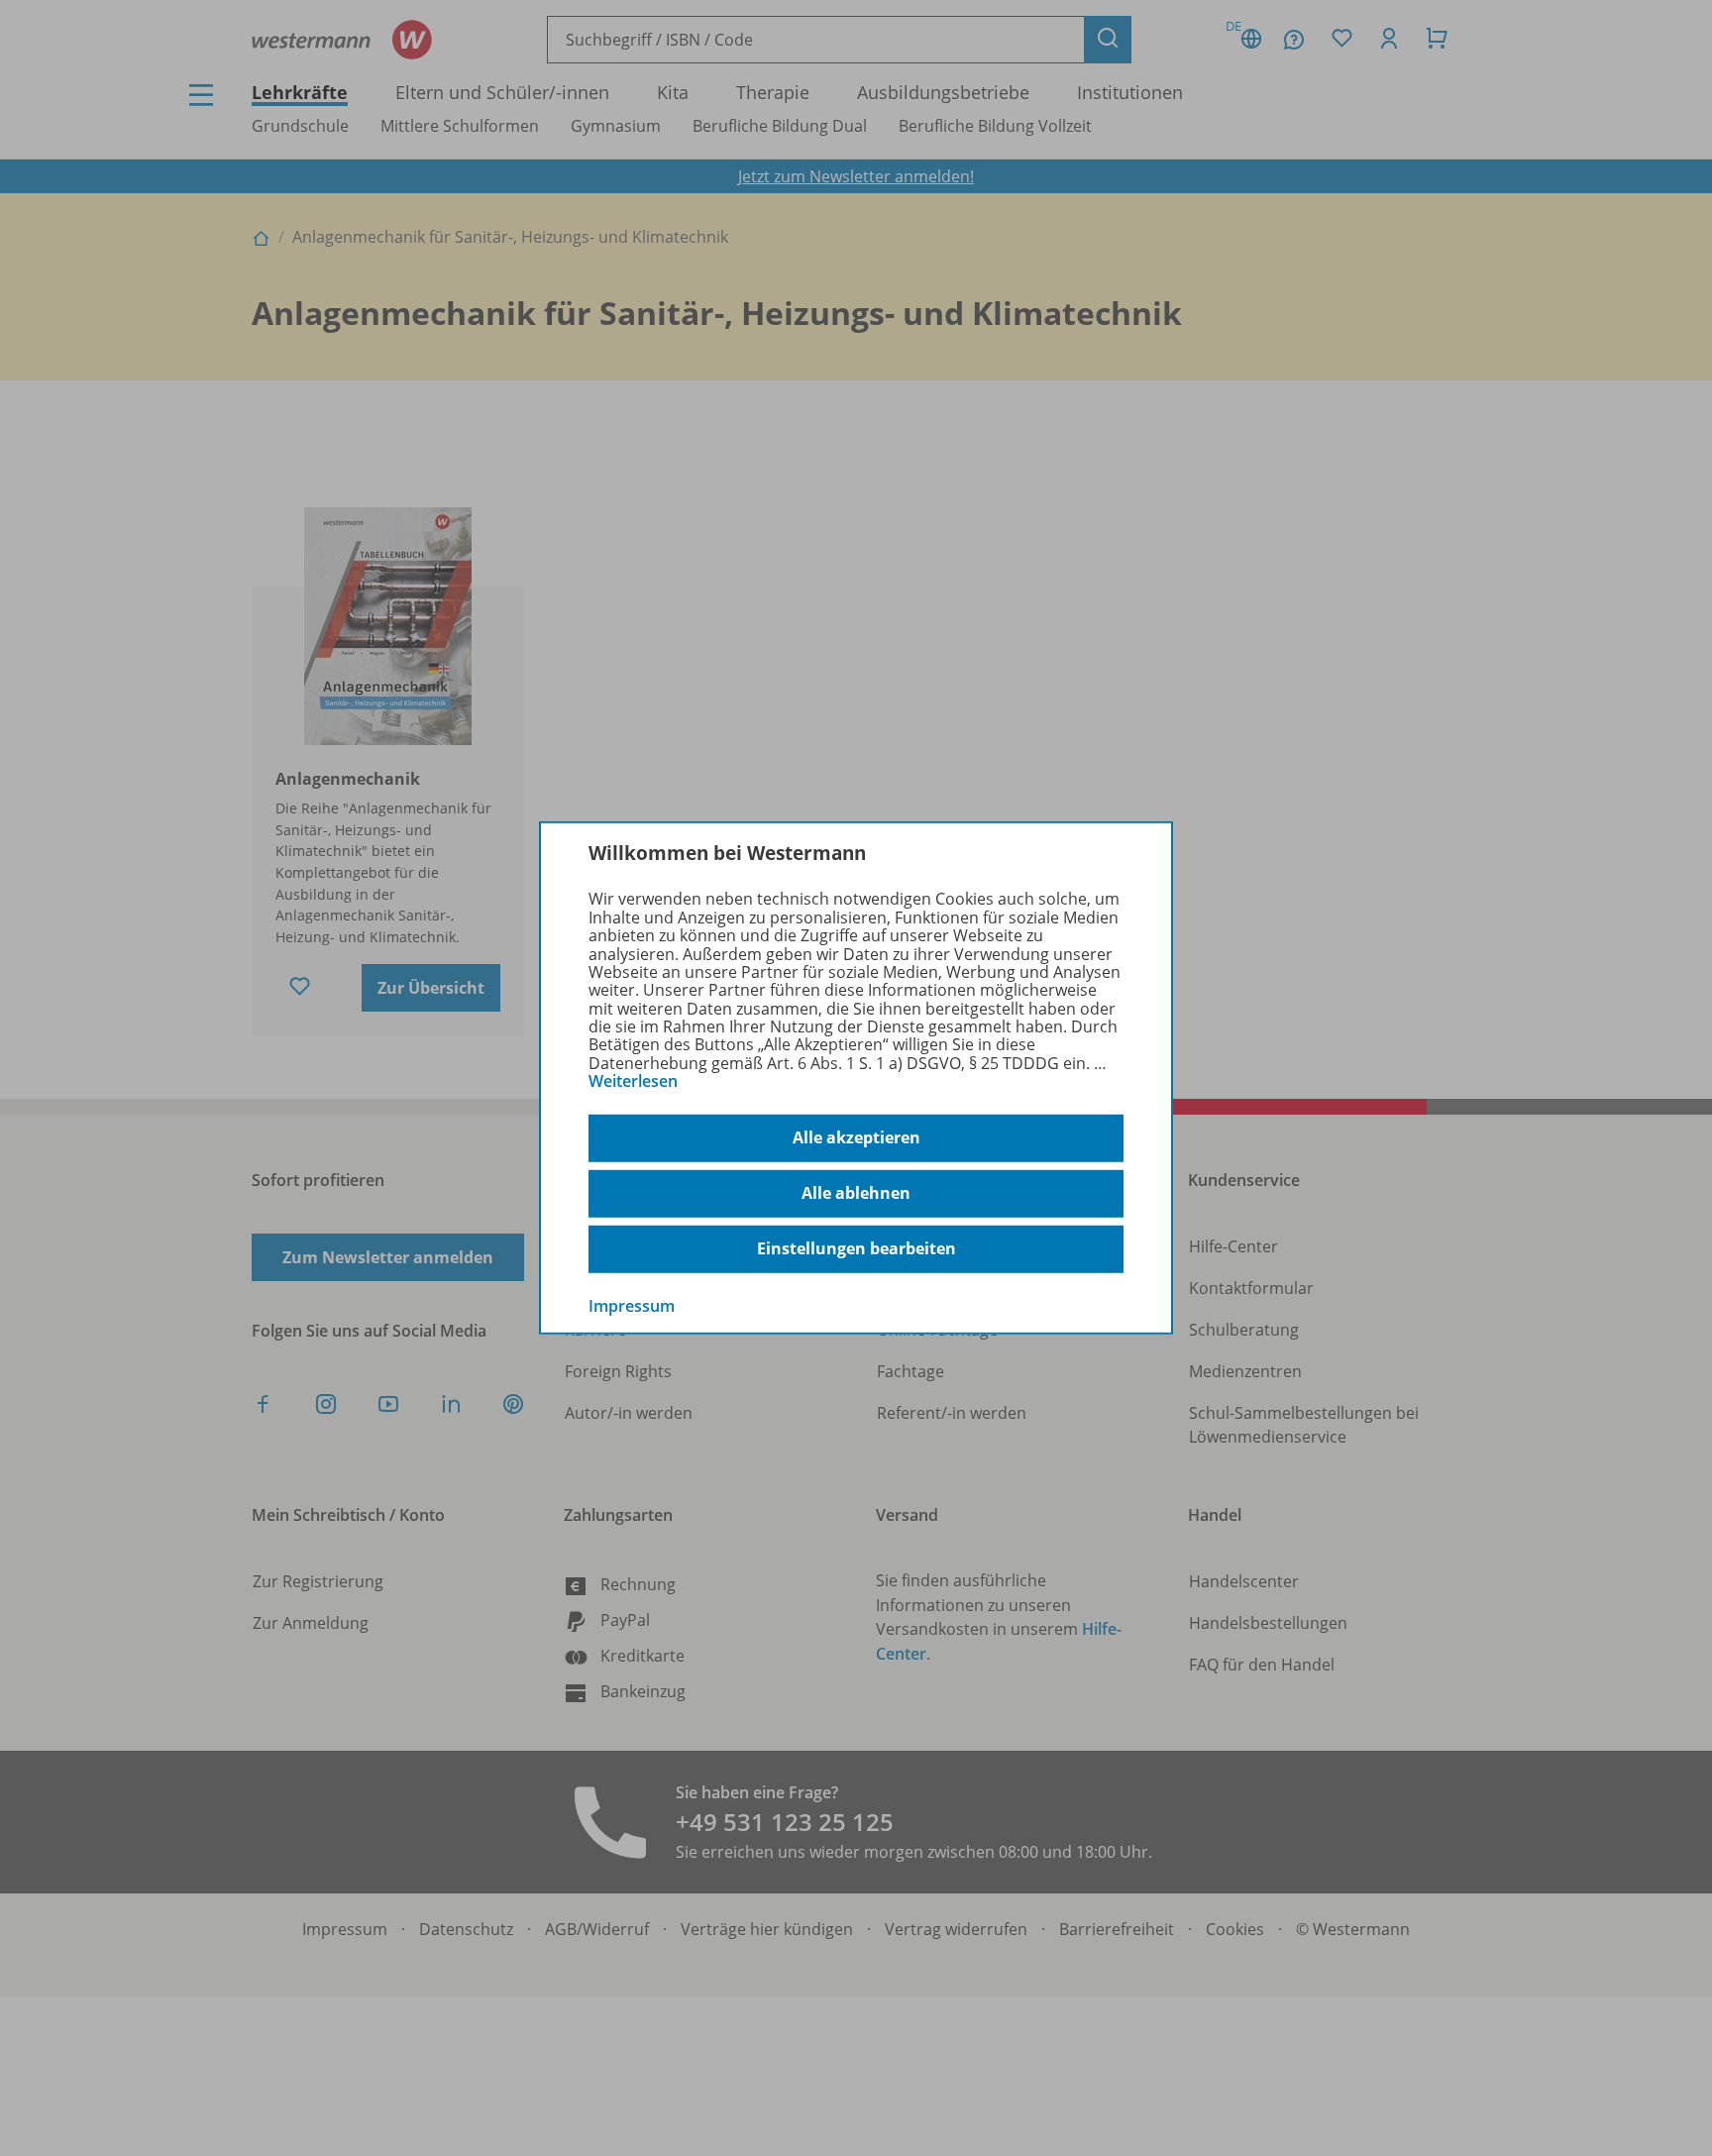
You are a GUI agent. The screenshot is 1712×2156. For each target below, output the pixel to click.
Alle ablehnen (856, 1193)
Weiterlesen (633, 1081)
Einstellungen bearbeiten (856, 1248)
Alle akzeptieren (856, 1137)
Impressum (632, 1305)
